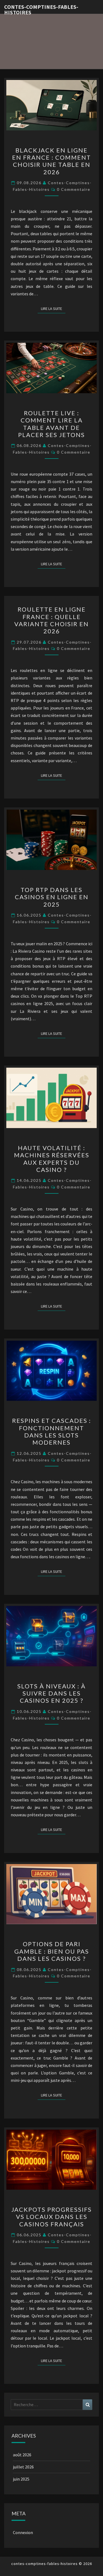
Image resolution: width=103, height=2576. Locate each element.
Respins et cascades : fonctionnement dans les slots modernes (51, 1431)
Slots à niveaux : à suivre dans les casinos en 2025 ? (51, 1693)
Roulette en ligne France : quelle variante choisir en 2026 (51, 620)
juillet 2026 (23, 2467)
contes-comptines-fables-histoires (41, 9)
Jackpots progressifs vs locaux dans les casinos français (51, 2217)
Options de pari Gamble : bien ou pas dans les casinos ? (52, 1951)
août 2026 (22, 2455)
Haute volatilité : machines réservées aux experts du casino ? (52, 1159)
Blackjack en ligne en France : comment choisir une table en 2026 (51, 161)
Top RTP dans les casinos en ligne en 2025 (52, 897)
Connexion (23, 2532)
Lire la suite (53, 308)
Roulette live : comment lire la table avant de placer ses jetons (51, 424)
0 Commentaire (74, 189)
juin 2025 (21, 2479)
